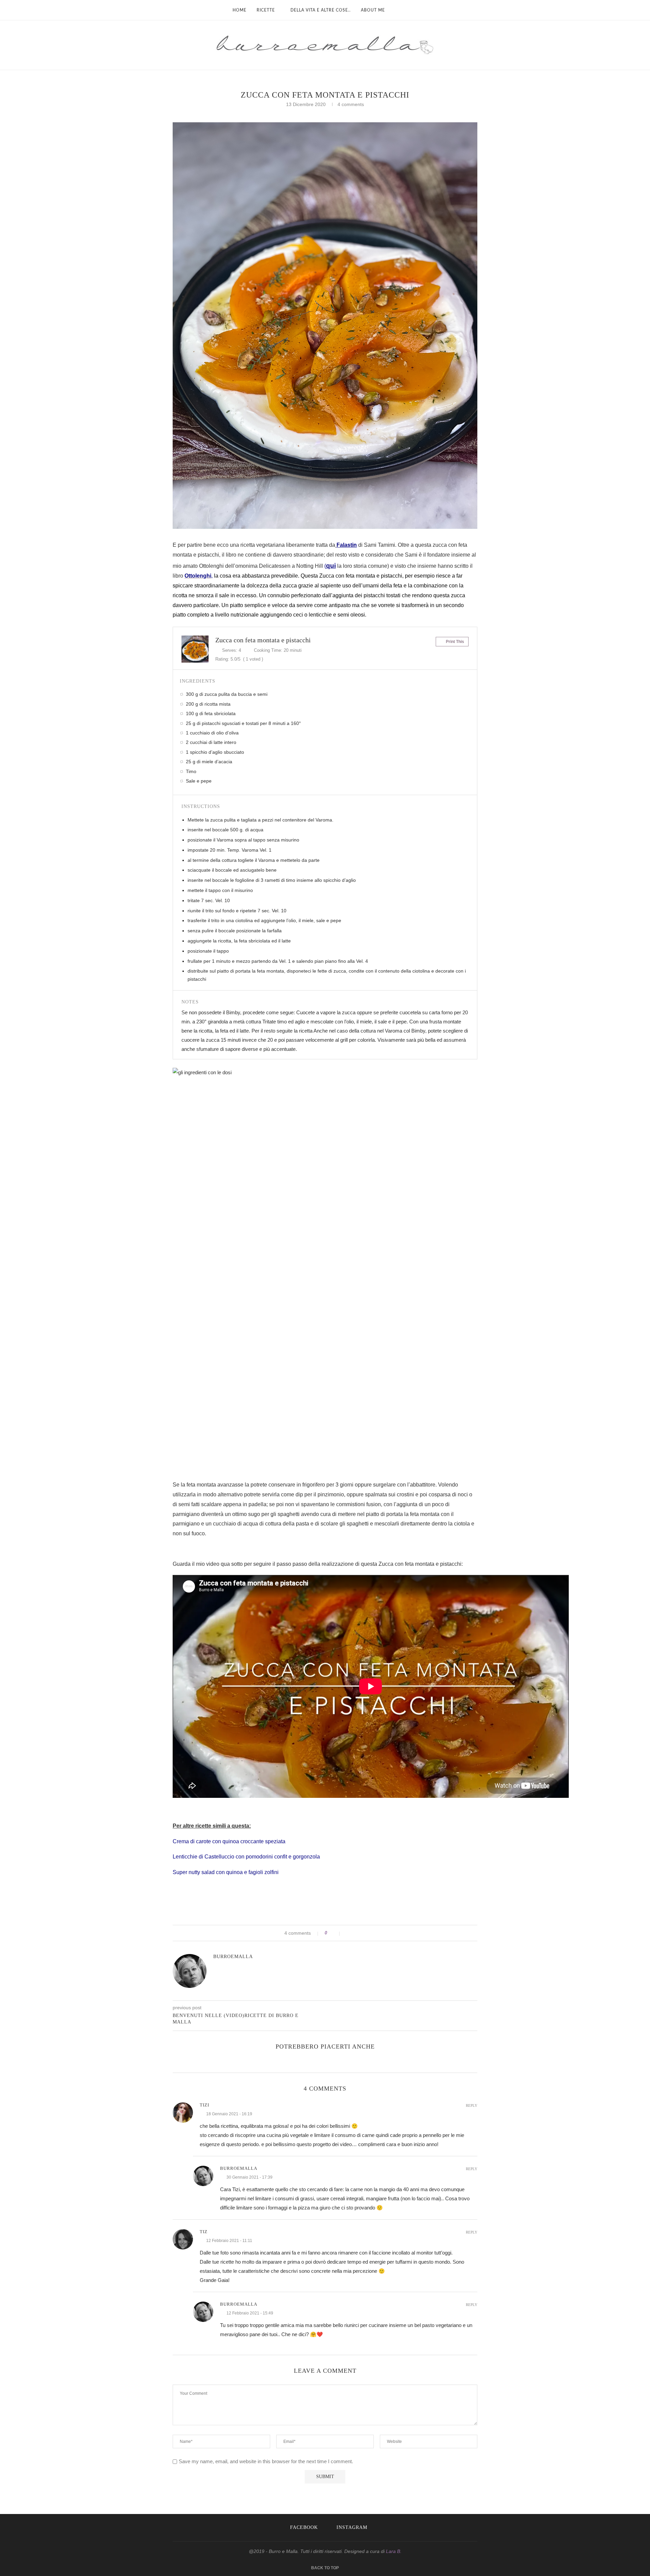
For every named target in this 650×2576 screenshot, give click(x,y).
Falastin (347, 545)
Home (240, 10)
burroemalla (233, 1957)
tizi (204, 2105)
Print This (454, 642)
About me (373, 10)
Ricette (266, 10)
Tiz (204, 2232)
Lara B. (394, 2551)
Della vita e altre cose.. (321, 10)
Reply (472, 2106)
